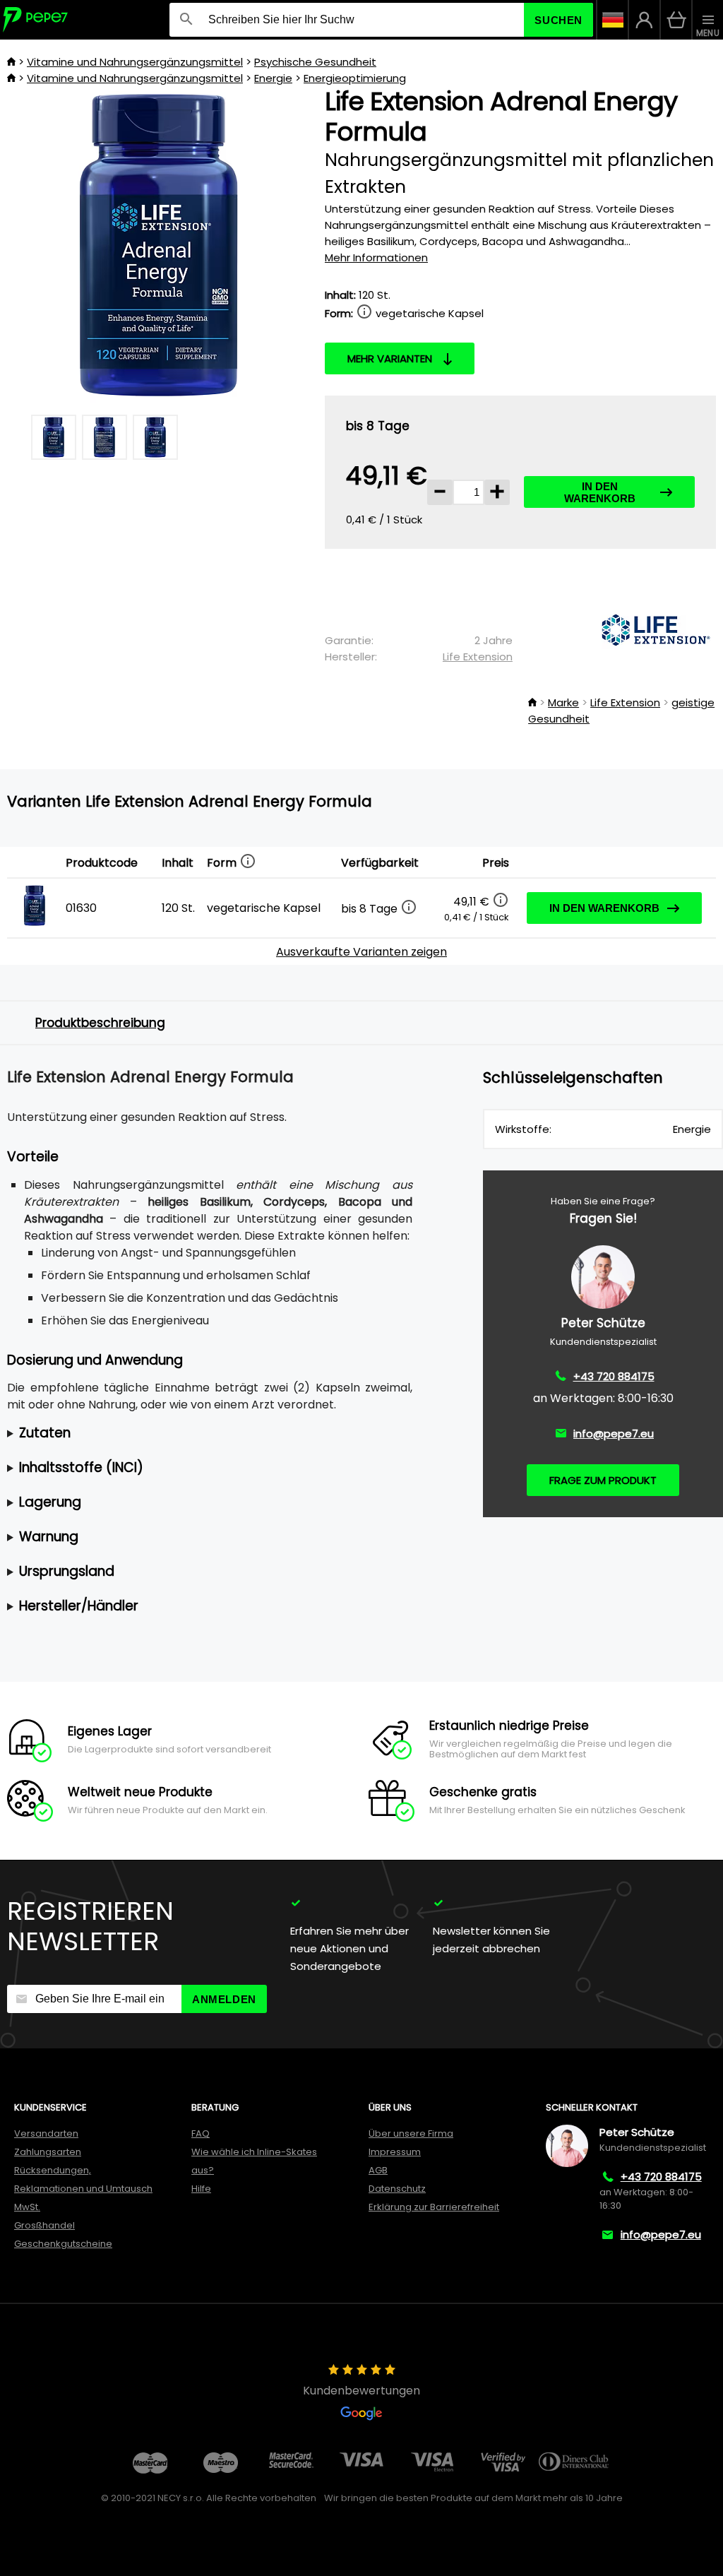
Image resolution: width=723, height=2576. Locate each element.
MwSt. (27, 2207)
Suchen (558, 20)
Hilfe (201, 2189)
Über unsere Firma (411, 2133)
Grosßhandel (44, 2225)
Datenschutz (397, 2189)
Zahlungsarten (48, 2152)
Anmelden (224, 1999)
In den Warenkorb (600, 492)
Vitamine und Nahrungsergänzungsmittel (135, 62)
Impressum (395, 2152)
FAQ (201, 2133)
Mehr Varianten (390, 358)
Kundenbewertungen (361, 2391)
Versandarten (46, 2133)
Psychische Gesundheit (315, 62)
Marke (563, 702)
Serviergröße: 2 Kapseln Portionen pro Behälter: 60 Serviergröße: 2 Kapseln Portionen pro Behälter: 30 (208, 1434)
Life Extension (478, 657)
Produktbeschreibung (100, 1023)
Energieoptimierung (355, 78)
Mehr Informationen (376, 257)
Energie (273, 78)
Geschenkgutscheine (63, 2244)
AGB (378, 2170)
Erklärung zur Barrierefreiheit (434, 2207)
